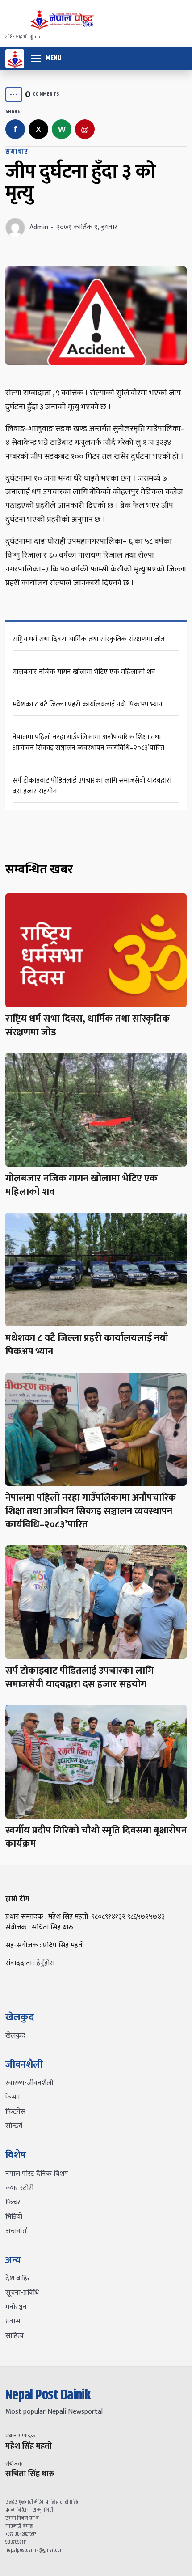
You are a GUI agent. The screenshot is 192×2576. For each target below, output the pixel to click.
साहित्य (15, 2336)
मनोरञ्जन (16, 2307)
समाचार (17, 152)
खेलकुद (15, 2036)
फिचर (13, 2202)
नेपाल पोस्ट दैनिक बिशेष (37, 2174)
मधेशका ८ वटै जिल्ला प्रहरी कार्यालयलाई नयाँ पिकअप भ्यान (88, 704)
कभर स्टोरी (19, 2188)
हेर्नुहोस (46, 1963)
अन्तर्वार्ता (17, 2231)
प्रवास (13, 2321)
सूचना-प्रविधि (22, 2293)
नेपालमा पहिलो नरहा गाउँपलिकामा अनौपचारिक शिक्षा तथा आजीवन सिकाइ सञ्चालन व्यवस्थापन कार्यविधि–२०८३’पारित (88, 742)
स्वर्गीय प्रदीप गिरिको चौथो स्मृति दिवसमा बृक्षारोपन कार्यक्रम (96, 1837)
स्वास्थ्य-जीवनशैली (29, 2083)
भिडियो (14, 2217)
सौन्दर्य (14, 2126)
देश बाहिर (18, 2278)
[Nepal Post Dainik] (15, 59)
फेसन (13, 2097)
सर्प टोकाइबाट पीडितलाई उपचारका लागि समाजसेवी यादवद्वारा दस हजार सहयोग (92, 786)
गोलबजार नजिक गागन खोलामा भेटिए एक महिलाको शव (84, 672)
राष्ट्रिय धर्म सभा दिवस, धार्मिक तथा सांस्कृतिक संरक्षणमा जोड (88, 639)
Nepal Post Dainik (48, 2395)
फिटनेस (15, 2112)
